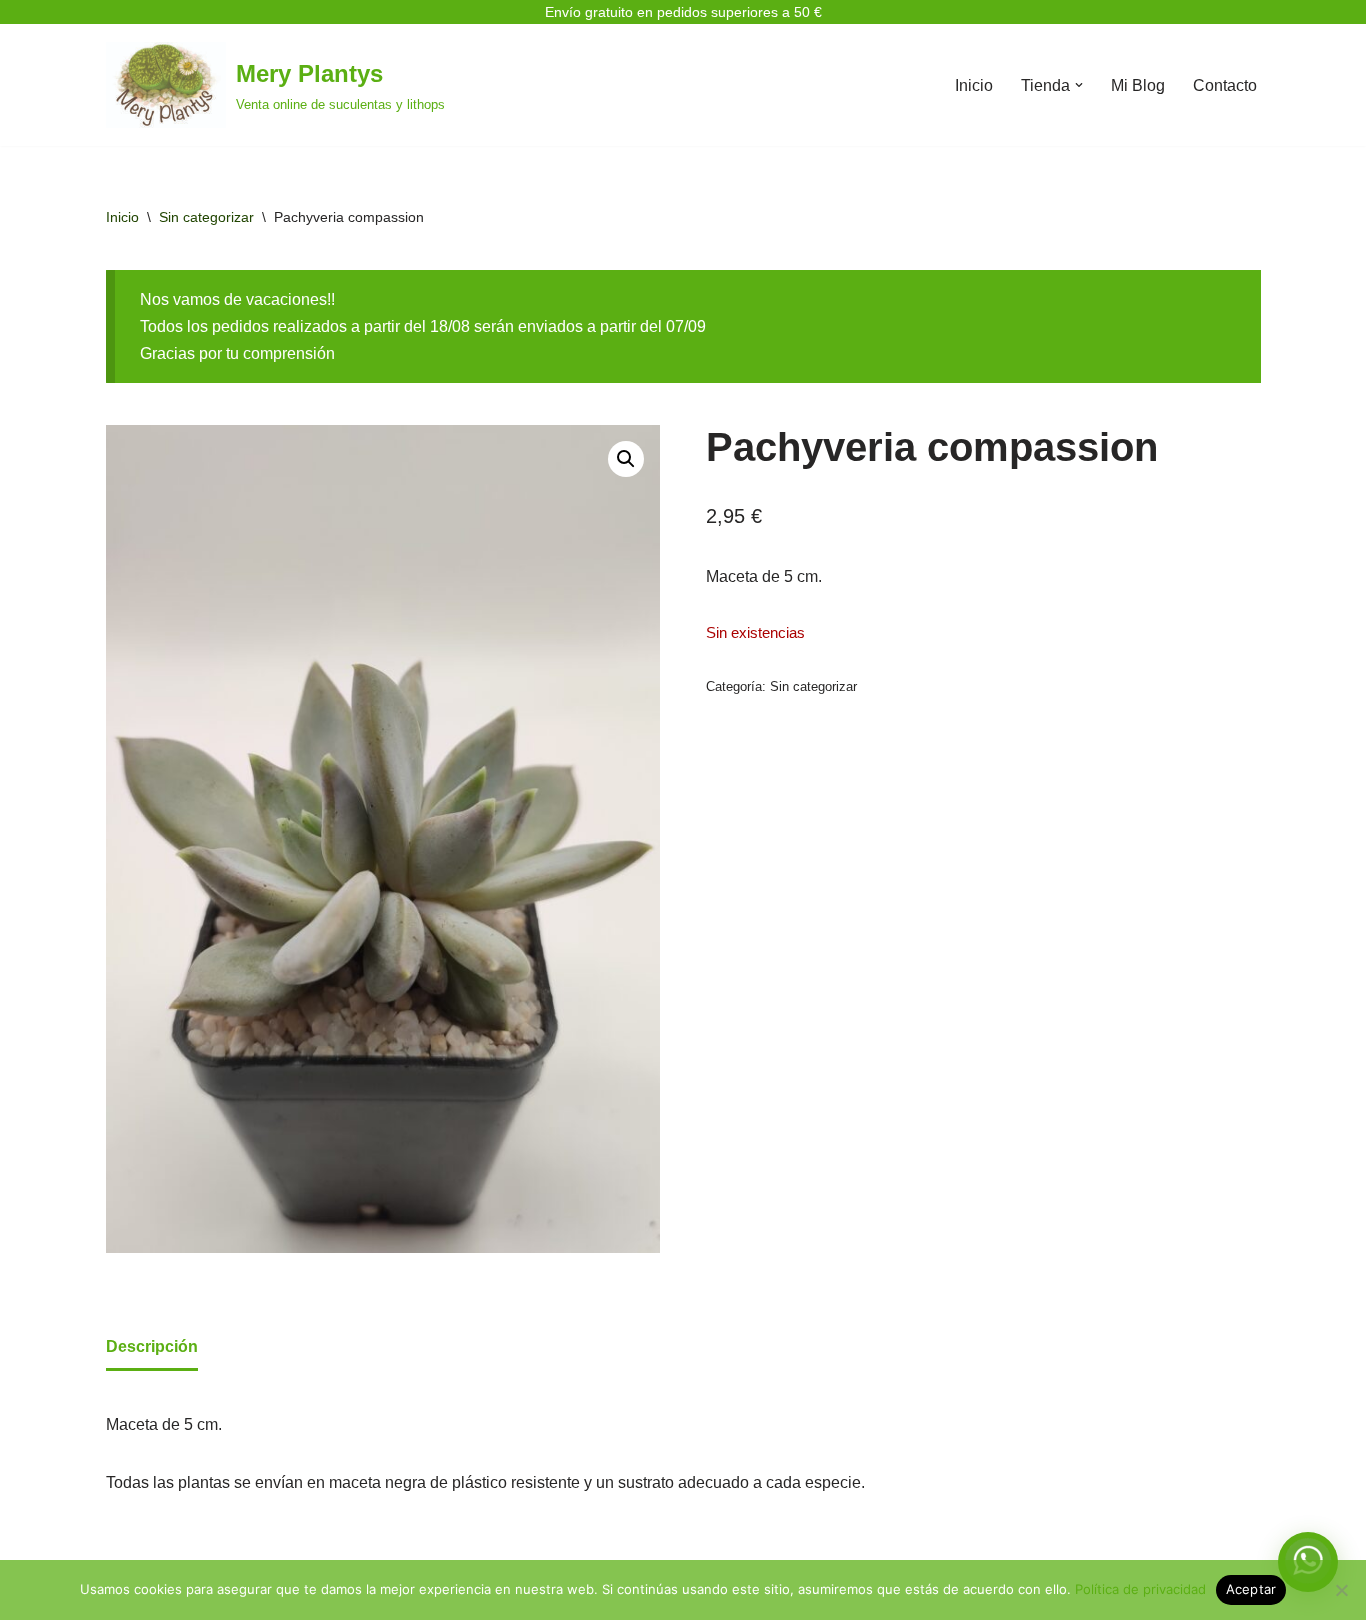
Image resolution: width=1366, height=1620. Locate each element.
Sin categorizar (206, 217)
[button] (1079, 85)
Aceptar (1251, 1589)
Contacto (1225, 85)
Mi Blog (1138, 85)
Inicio (974, 85)
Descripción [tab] (152, 1346)
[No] (1341, 1590)
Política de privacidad (1140, 1589)
